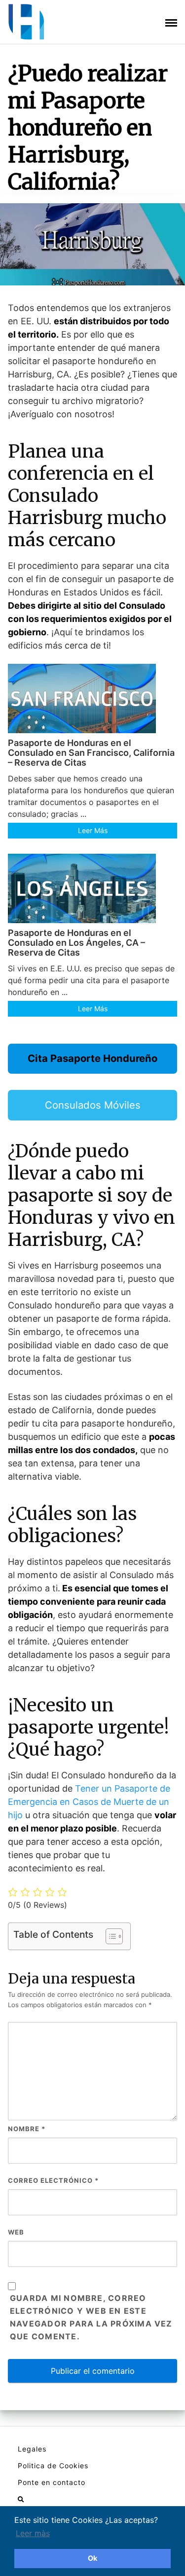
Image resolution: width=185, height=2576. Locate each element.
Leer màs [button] (33, 2533)
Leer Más (93, 830)
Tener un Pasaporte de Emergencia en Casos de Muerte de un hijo (89, 1802)
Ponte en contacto (52, 2482)
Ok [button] (92, 2558)
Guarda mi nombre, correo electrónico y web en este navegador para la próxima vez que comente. (91, 2317)
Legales (32, 2449)
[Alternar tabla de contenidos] (109, 1936)
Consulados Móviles (93, 1105)
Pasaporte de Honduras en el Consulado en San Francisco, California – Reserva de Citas (91, 753)
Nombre (27, 2129)
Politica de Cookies (53, 2466)
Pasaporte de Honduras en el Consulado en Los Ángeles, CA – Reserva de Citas (76, 943)
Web (16, 2232)
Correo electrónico (53, 2180)
